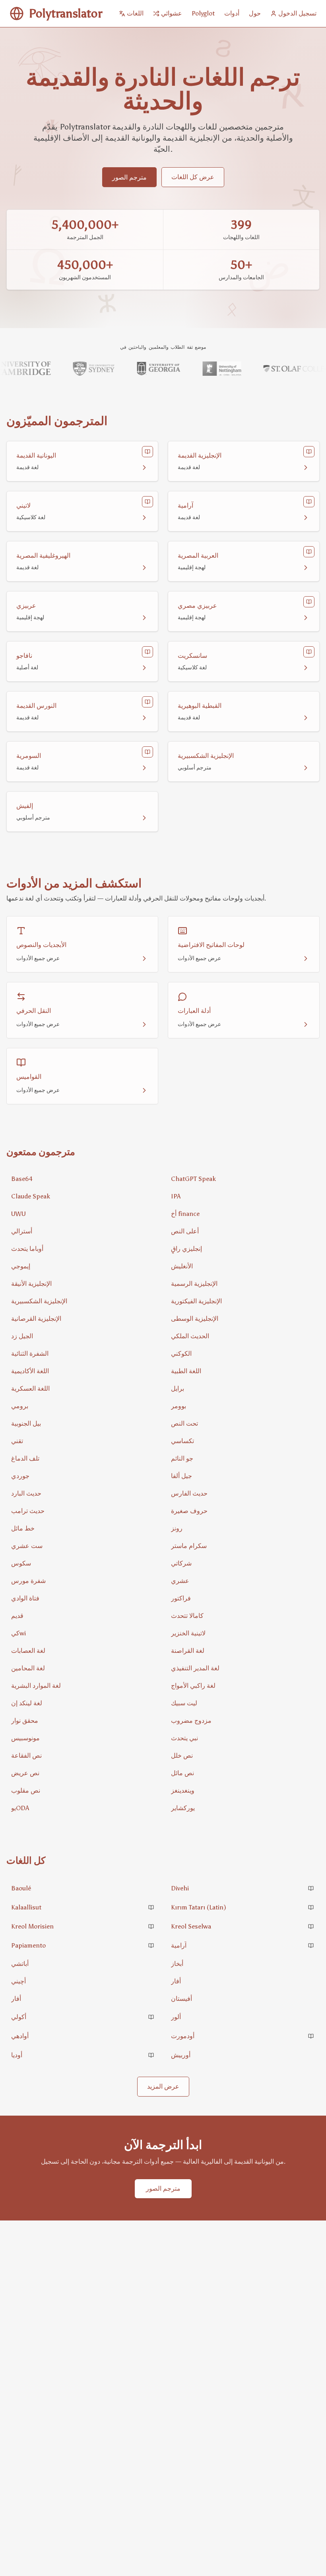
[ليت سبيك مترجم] (243, 1703)
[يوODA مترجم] (83, 1808)
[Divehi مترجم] (243, 1888)
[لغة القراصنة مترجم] (243, 1651)
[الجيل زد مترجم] (83, 1336)
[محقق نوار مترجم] (83, 1721)
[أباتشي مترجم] (83, 1964)
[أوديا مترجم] (83, 2055)
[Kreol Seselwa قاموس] (311, 1927)
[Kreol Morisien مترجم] (83, 1927)
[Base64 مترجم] (83, 1179)
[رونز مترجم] (243, 1529)
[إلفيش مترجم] (82, 812)
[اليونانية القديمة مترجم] (82, 461)
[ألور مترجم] (243, 2017)
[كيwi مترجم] (83, 1633)
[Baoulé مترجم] (83, 1888)
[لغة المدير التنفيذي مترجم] (243, 1668)
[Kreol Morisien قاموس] (151, 1927)
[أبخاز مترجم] (243, 1964)
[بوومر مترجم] (243, 1406)
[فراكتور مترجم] (243, 1598)
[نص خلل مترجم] (243, 1756)
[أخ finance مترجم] (243, 1214)
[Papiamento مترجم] (83, 1946)
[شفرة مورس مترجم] (83, 1581)
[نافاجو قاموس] (147, 652)
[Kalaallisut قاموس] (151, 1907)
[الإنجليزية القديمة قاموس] (309, 452)
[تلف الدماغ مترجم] (83, 1459)
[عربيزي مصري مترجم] (244, 611)
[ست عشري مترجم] (83, 1546)
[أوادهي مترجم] (83, 2036)
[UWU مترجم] (83, 1214)
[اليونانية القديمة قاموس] (147, 452)
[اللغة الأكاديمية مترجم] (83, 1371)
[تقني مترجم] (83, 1441)
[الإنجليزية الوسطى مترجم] (243, 1319)
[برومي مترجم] (83, 1406)
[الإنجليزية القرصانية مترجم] (83, 1319)
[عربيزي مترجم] (82, 611)
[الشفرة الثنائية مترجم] (83, 1354)
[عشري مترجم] (243, 1581)
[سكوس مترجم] (83, 1563)
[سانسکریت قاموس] (309, 652)
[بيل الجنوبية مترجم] (83, 1424)
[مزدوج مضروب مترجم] (243, 1721)
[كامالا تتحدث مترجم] (243, 1616)
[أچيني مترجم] (83, 1981)
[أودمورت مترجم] (243, 2036)
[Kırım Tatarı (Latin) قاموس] (311, 1907)
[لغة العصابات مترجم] (83, 1651)
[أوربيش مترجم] (243, 2055)
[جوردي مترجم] (83, 1476)
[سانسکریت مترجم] (244, 661)
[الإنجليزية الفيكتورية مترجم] (243, 1301)
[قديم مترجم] (83, 1616)
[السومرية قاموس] (147, 752)
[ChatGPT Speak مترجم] (243, 1179)
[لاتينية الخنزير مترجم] (243, 1633)
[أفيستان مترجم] (243, 1999)
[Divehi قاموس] (311, 1888)
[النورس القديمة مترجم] (82, 711)
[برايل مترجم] (243, 1389)
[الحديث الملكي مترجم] (243, 1336)
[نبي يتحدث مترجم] (243, 1738)
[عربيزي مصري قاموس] (309, 602)
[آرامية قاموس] (309, 502)
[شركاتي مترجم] (243, 1563)
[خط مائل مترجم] (83, 1529)
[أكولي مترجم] (83, 2017)
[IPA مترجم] (243, 1196)
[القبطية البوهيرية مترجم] (244, 711)
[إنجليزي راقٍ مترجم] (243, 1249)
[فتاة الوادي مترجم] (83, 1598)
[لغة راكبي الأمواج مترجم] (243, 1686)
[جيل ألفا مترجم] (243, 1476)
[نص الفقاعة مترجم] (83, 1756)
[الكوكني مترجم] (243, 1354)
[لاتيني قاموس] (147, 502)
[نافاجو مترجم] (82, 661)
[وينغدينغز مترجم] (243, 1791)
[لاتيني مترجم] (82, 511)
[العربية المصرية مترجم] (244, 561)
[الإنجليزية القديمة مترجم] (244, 461)
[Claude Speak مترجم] (83, 1196)
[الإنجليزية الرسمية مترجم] (243, 1284)
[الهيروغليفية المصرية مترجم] (82, 561)
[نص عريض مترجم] (83, 1773)
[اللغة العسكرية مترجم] (83, 1389)
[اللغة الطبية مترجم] (243, 1371)
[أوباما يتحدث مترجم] (83, 1249)
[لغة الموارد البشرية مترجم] (83, 1686)
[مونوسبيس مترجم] (83, 1738)
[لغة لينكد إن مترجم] (83, 1703)
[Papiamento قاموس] (151, 1946)
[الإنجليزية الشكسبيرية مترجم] (244, 761)
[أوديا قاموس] (151, 2055)
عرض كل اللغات (193, 177)
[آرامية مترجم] (244, 511)
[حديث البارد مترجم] (83, 1494)
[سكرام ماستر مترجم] (243, 1546)
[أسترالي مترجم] (83, 1231)
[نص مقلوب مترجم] (83, 1791)
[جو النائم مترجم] (243, 1459)
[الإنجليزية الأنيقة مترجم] (83, 1284)
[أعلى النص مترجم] (243, 1231)
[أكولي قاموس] (151, 2017)
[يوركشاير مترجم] (243, 1808)
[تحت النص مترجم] (243, 1424)
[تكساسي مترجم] (243, 1441)
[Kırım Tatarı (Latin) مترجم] (243, 1907)
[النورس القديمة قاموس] (147, 702)
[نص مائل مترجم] (243, 1773)
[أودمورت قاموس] (311, 2036)
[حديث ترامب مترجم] (83, 1511)
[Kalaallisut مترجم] (83, 1907)
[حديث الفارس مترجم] (243, 1494)
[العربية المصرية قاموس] (309, 552)
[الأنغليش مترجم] (243, 1266)
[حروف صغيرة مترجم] (243, 1511)
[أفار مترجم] (243, 1981)
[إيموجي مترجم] (83, 1266)
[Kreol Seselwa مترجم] (243, 1927)
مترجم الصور (129, 177)
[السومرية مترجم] (82, 761)
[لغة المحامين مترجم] (83, 1668)
